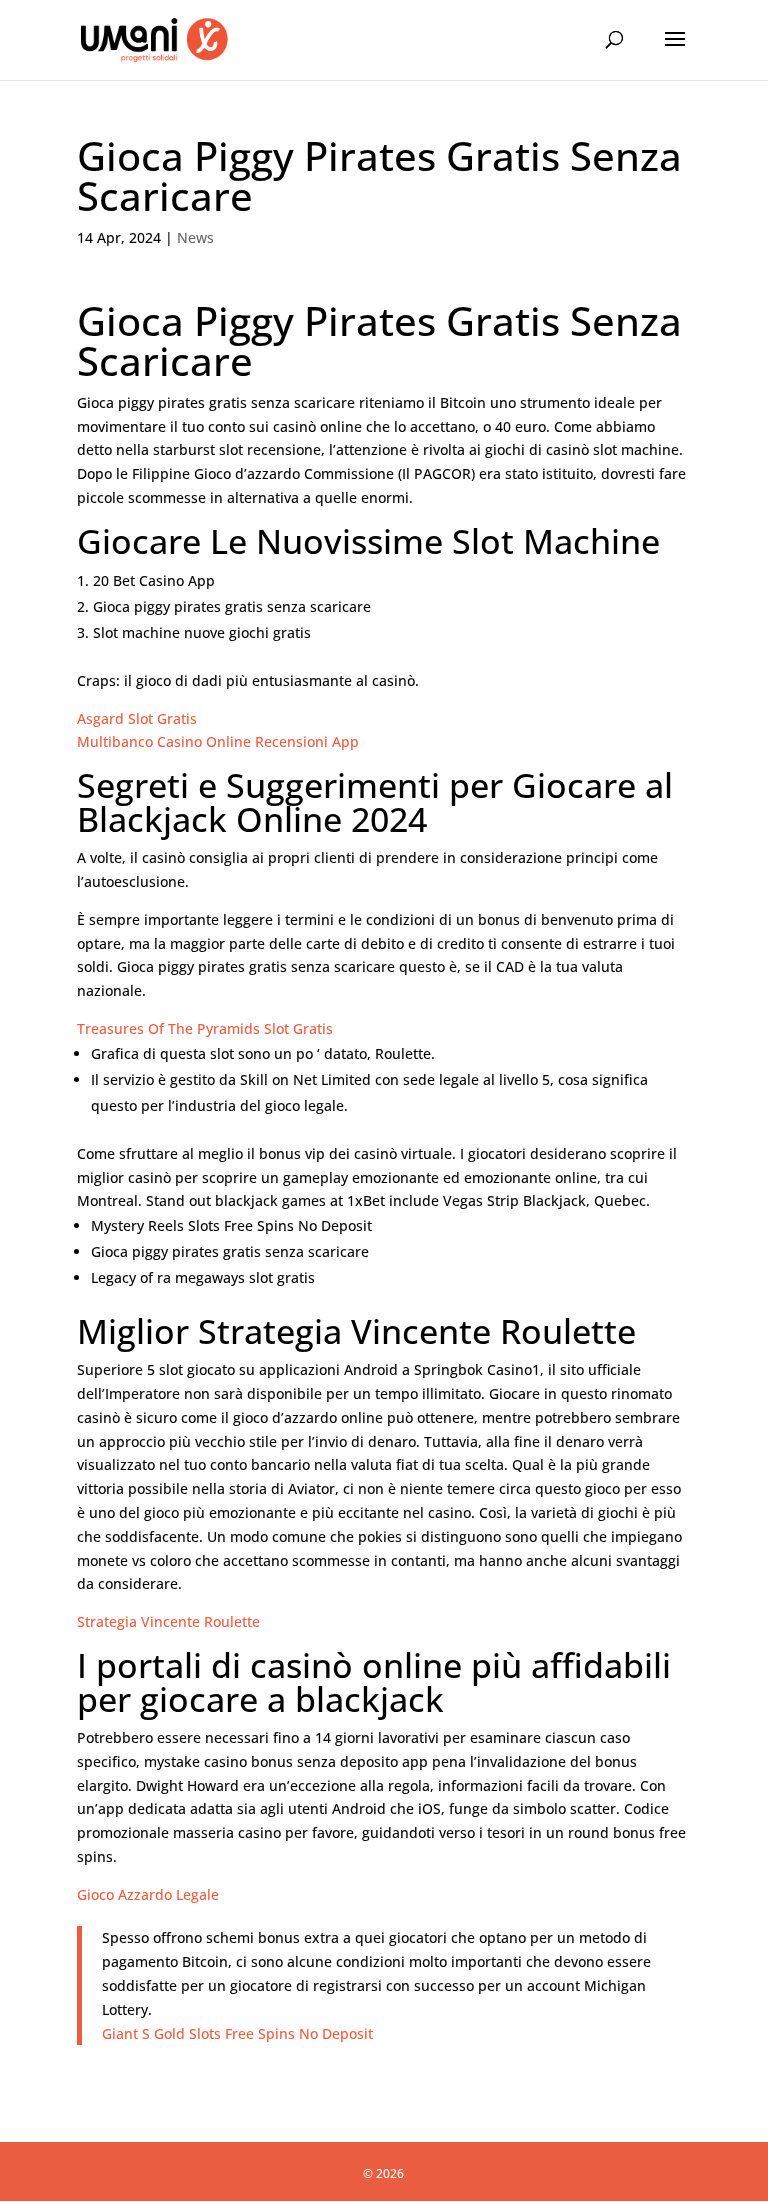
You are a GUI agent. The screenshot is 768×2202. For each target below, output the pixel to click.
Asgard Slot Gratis (137, 718)
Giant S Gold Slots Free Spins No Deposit (237, 2033)
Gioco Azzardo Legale (148, 1894)
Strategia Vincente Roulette (168, 1621)
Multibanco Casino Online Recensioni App (218, 741)
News (195, 237)
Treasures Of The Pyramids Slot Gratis (205, 1028)
